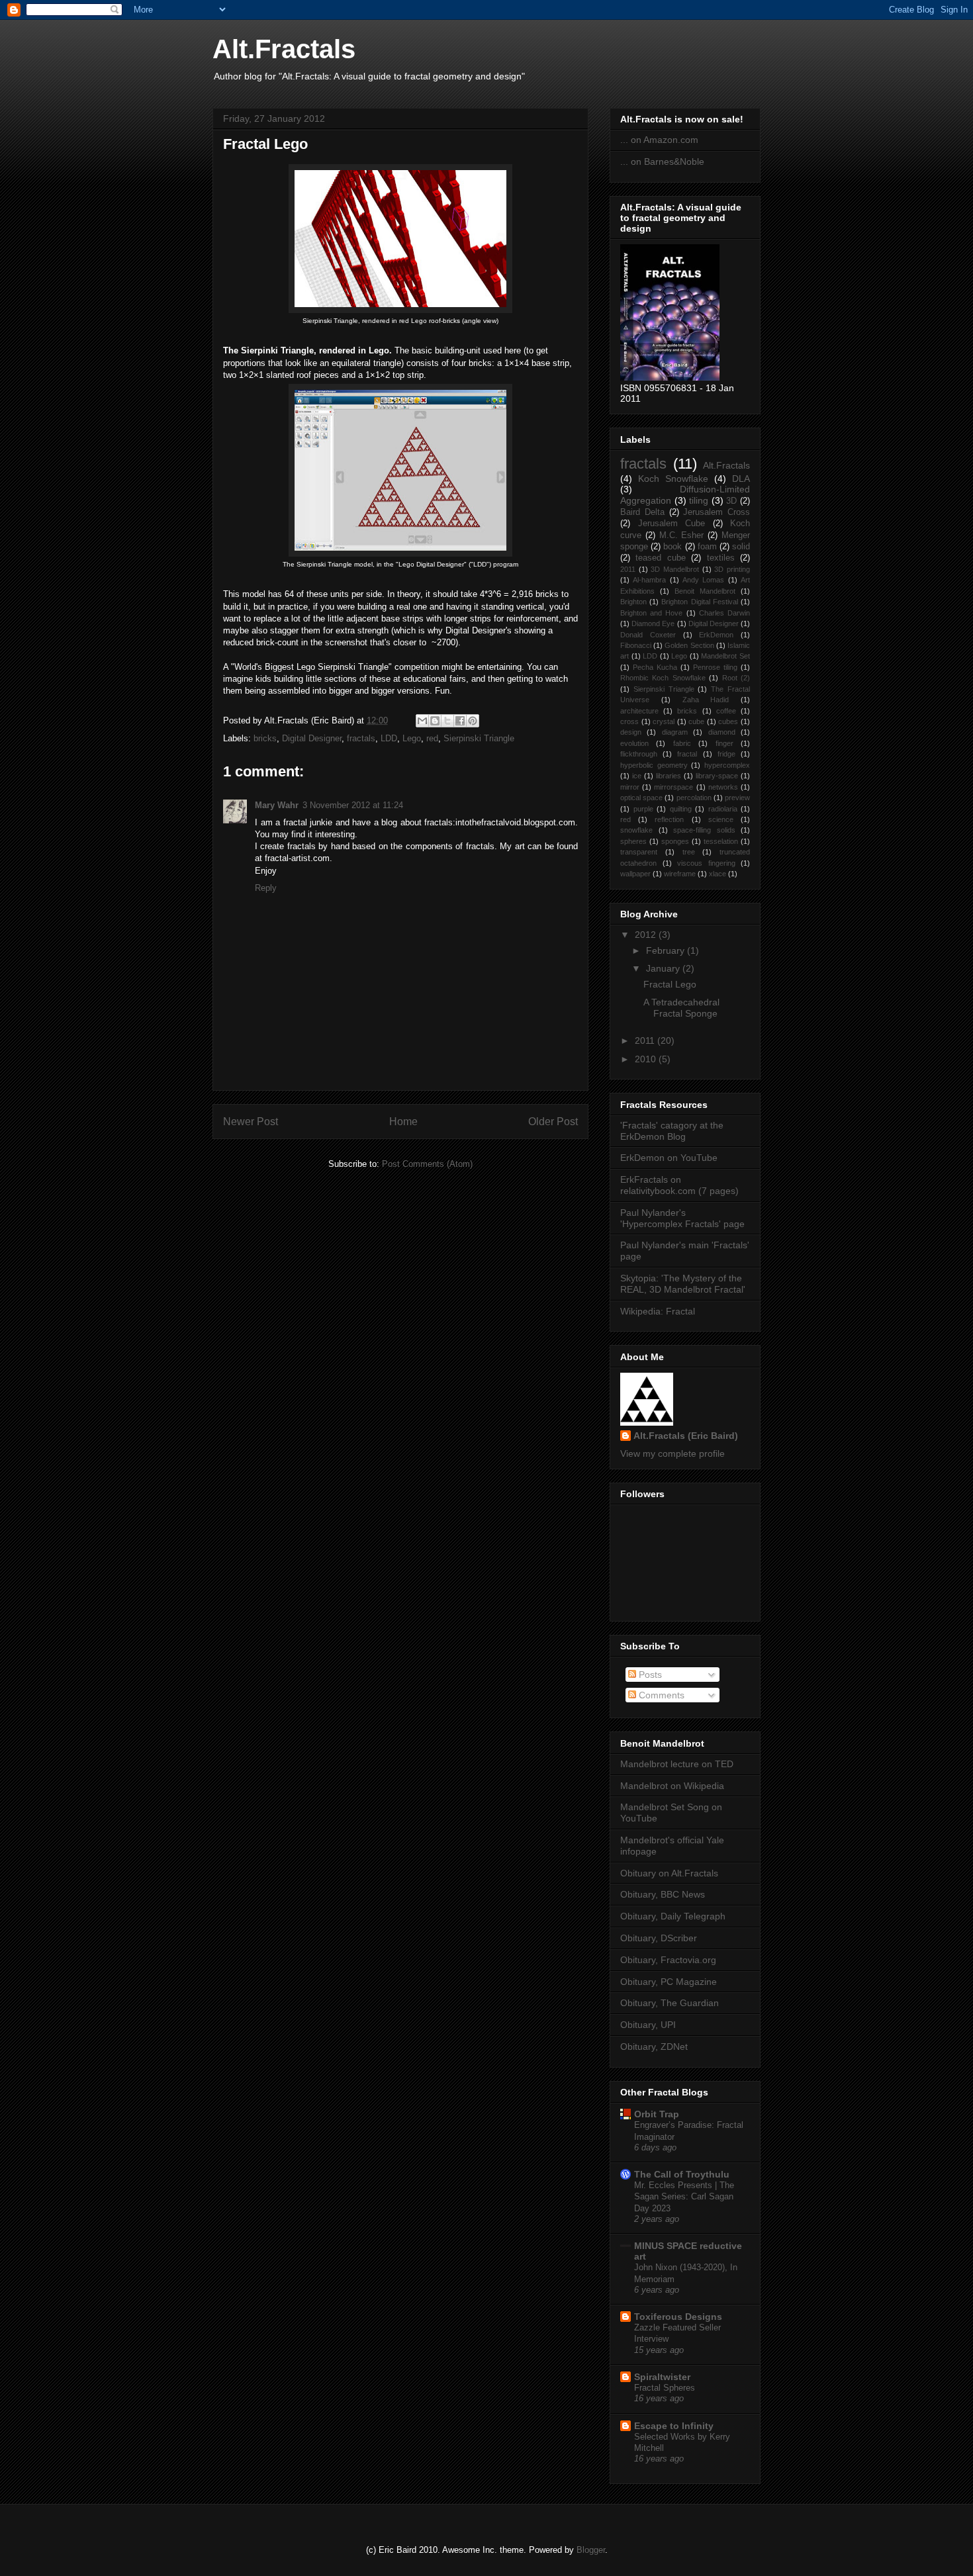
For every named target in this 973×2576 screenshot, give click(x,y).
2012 (647, 935)
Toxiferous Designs (678, 2317)
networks (723, 787)
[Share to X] (447, 721)
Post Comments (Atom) (427, 1164)
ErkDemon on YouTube (669, 1158)
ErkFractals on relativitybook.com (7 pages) (679, 1185)
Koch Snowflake (673, 479)
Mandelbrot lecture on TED (677, 1764)
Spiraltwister (662, 2377)
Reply (266, 888)
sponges (675, 841)
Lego (412, 738)
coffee (726, 711)
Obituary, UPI (648, 2025)
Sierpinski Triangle (479, 738)
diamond (722, 732)
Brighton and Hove (651, 613)
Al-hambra (649, 580)
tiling (699, 500)
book (672, 547)
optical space (641, 798)
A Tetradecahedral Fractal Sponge (681, 1008)
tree (689, 852)
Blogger (591, 2550)
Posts (649, 1675)
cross (629, 721)
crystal (664, 721)
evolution (634, 743)
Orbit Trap (657, 2114)
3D (731, 501)
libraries (669, 776)
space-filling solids (704, 830)
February (667, 950)
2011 (628, 569)
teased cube (660, 558)
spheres (633, 841)
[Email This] (422, 721)
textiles (721, 558)
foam (707, 547)
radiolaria (723, 809)
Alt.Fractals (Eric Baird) (686, 1436)
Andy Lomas (703, 580)
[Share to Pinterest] (473, 721)
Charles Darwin (724, 613)
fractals (361, 738)
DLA (741, 479)
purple (643, 809)
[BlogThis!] (435, 721)
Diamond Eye (653, 623)
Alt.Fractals (284, 49)
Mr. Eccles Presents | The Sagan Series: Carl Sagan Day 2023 (684, 2197)
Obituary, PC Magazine (669, 1982)
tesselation (721, 841)
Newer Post (251, 1122)
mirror (630, 787)
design (631, 732)
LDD (389, 738)
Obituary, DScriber (659, 1938)
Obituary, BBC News (663, 1894)
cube (696, 721)
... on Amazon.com (659, 140)
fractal (687, 754)
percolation (694, 798)
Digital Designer (312, 738)
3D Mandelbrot (675, 569)
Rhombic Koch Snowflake (663, 678)
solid (741, 547)
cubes (728, 721)
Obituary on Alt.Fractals (669, 1873)
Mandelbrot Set (725, 656)
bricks (265, 738)
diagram (675, 732)
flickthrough (639, 754)
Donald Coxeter (648, 635)
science (721, 819)
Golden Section (689, 645)
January (664, 968)
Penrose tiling (715, 667)
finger (724, 743)
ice (637, 776)
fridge (726, 754)
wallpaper (635, 874)
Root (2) (736, 678)
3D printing (732, 569)
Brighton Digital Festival (699, 602)
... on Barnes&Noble (662, 161)
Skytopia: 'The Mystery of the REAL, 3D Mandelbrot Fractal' (683, 1284)
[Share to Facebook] (460, 721)
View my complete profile (672, 1453)
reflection (669, 819)
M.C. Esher (682, 535)
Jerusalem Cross (717, 512)
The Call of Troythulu (682, 2174)
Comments (660, 1695)
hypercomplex (727, 765)
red (432, 738)
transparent (639, 852)
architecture (639, 711)
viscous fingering (706, 863)
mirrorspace (673, 787)
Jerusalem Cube (672, 524)
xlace (718, 874)
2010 (647, 1059)
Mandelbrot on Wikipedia (672, 1786)
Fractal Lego (265, 144)
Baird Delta (642, 512)
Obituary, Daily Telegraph (673, 1916)
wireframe (680, 874)
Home (403, 1122)
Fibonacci (636, 645)
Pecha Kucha (655, 667)
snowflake (636, 830)
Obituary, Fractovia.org (668, 1960)
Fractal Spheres (665, 2388)
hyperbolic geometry (654, 765)
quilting (681, 809)
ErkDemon (716, 635)
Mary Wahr (277, 805)
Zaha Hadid (706, 700)
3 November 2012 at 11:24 (353, 805)
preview (737, 798)
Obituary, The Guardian (670, 2003)
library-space (717, 776)
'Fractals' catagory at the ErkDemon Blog (672, 1131)
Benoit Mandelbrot (705, 591)
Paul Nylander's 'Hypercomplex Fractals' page (682, 1218)
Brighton (633, 602)
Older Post (553, 1122)
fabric (682, 743)
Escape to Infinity (674, 2426)
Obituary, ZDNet (654, 2047)
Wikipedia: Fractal (658, 1311)
